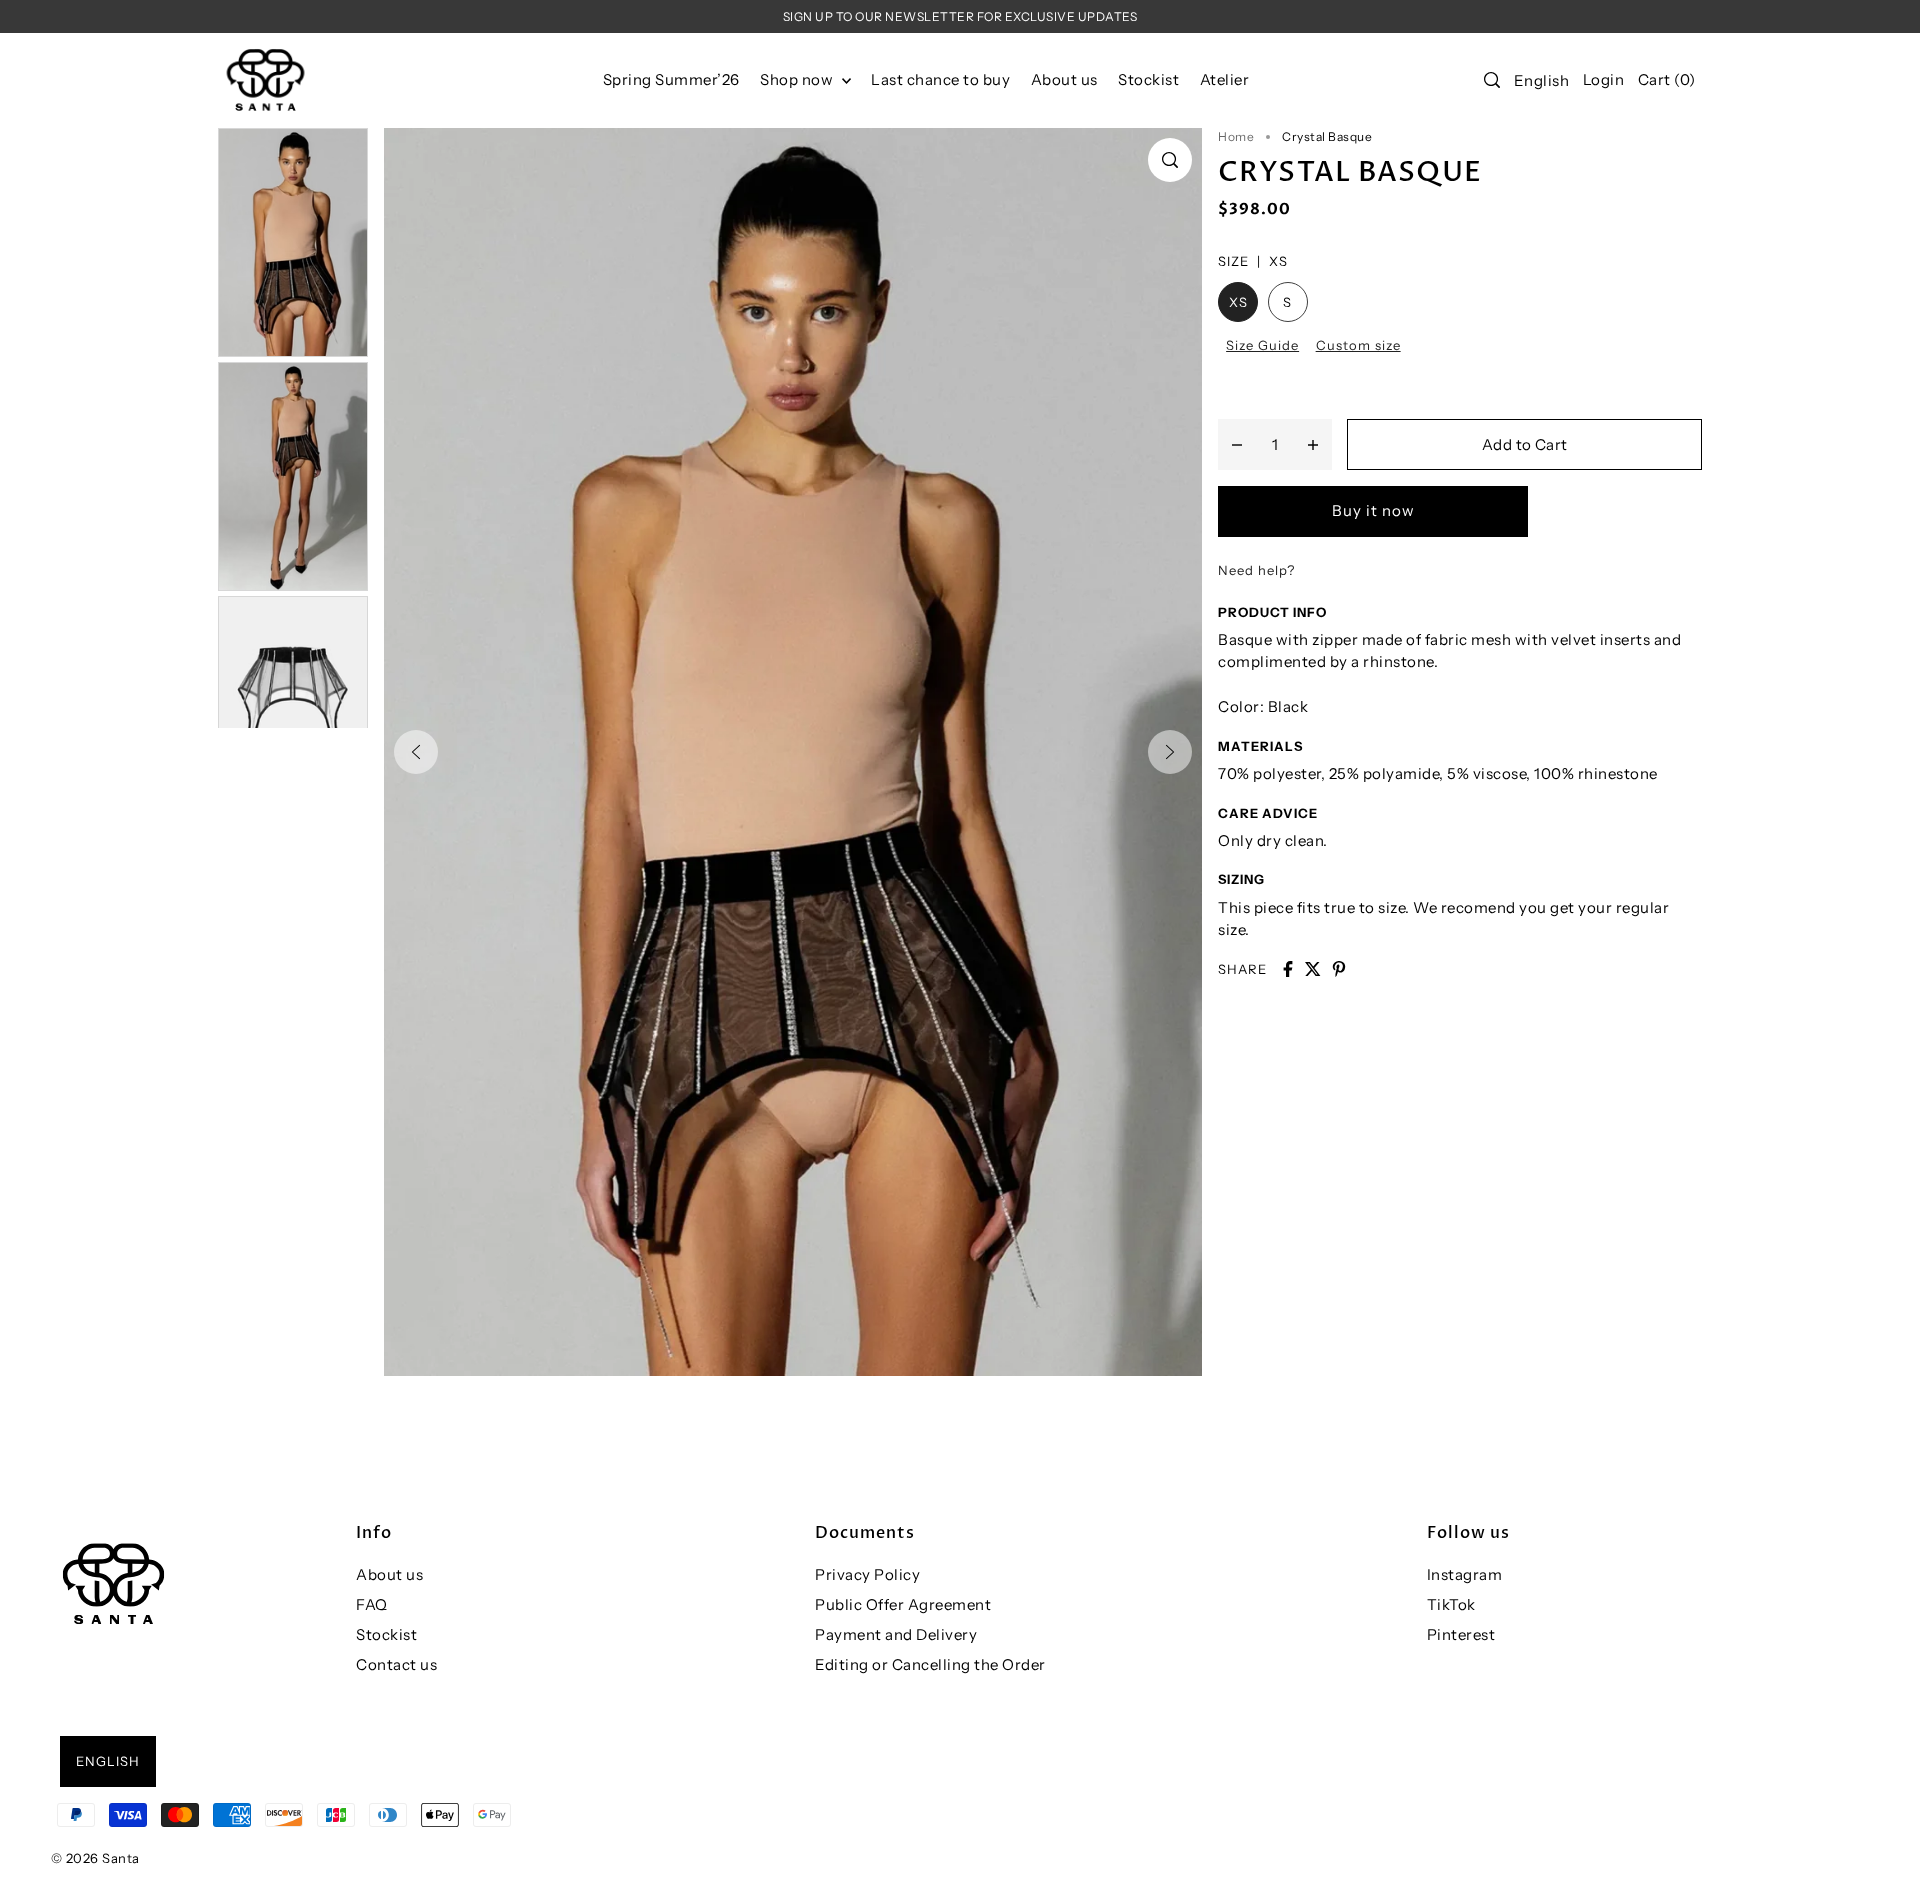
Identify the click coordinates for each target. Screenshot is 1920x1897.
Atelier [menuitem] (1225, 79)
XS (1238, 302)
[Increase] (1313, 444)
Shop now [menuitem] (798, 79)
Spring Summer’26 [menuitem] (671, 79)
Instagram (1465, 1574)
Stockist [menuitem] (1148, 79)
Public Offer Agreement (903, 1604)
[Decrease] (1237, 444)
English (1542, 80)
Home (1236, 136)
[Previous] (416, 752)
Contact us (396, 1664)
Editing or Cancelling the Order (930, 1664)
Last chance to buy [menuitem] (940, 79)
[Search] (1492, 80)
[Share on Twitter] (1313, 969)
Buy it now (1373, 510)
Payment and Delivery (896, 1634)
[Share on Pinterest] (1339, 969)
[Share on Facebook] (1288, 969)
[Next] (1170, 752)
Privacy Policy (867, 1574)
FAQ (372, 1604)
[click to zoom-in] (1170, 160)
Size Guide (1262, 345)
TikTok (1451, 1604)
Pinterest (1461, 1634)
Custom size (1358, 345)
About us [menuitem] (1064, 79)
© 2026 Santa (95, 1858)
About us (389, 1574)
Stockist (386, 1634)
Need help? (1256, 570)
